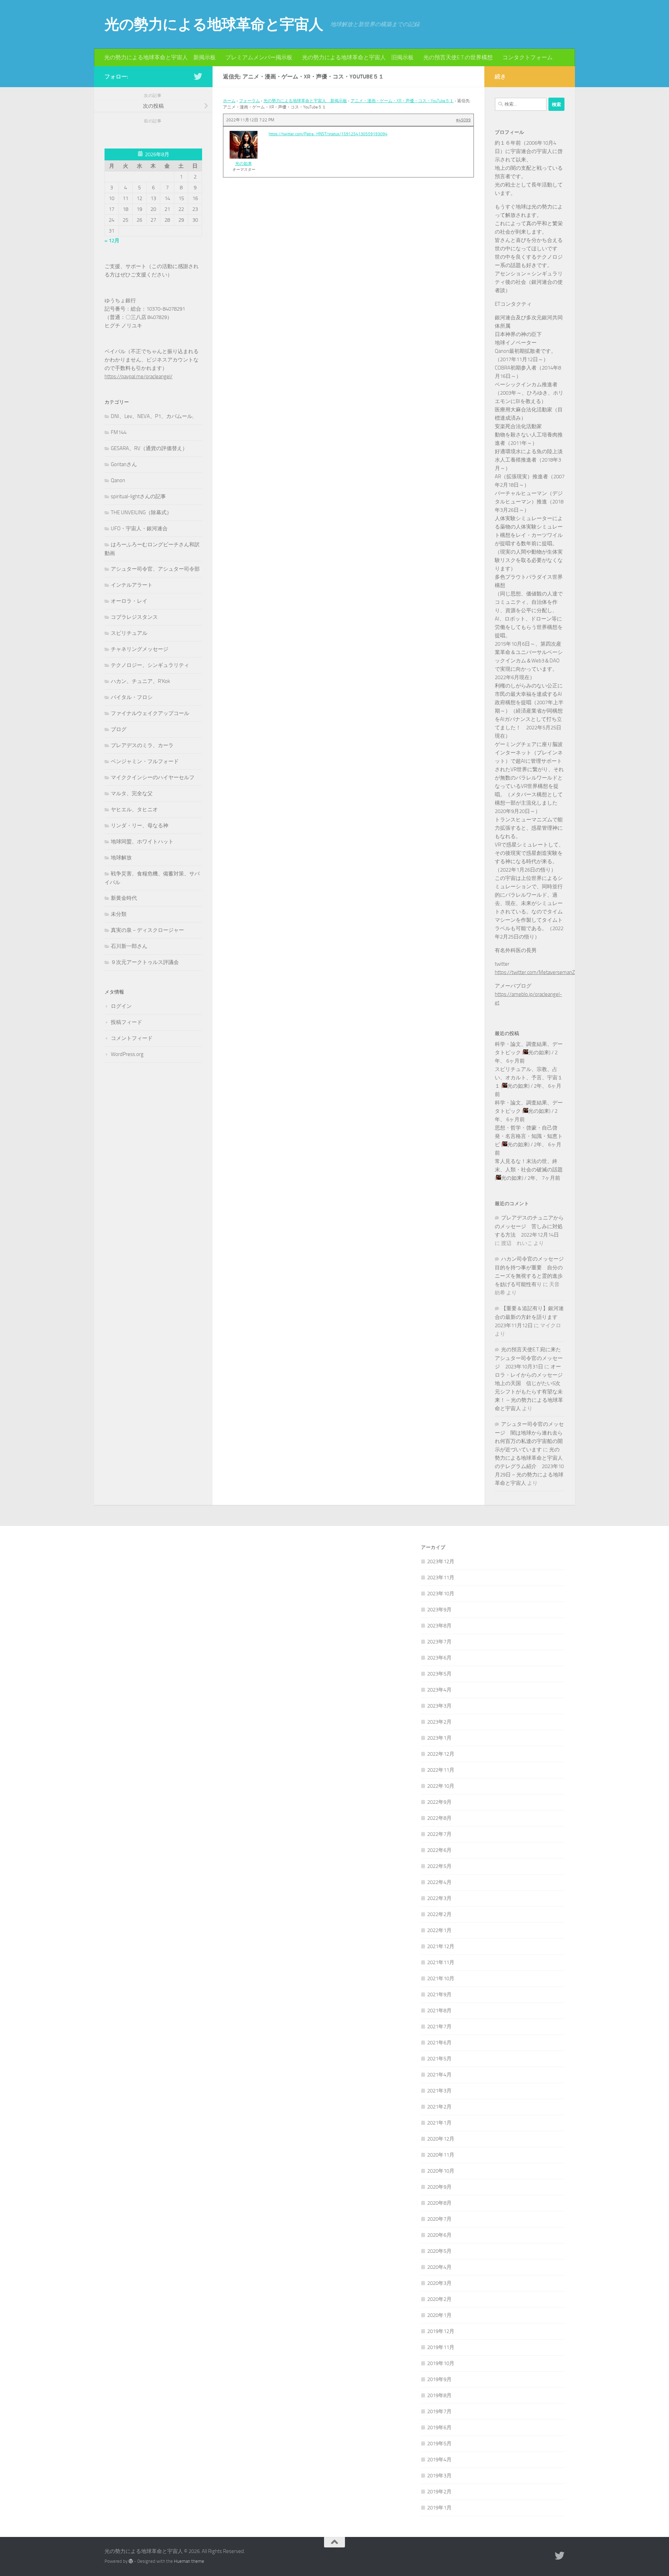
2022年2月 (439, 1914)
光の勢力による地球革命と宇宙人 (214, 24)
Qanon (118, 480)
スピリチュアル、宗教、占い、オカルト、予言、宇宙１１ (529, 1078)
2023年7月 (439, 1642)
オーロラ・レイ (129, 601)
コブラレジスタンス (134, 617)
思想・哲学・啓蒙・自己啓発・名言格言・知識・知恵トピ (529, 1136)
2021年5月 (439, 2059)
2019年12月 (441, 2331)
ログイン (121, 1006)
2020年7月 (439, 2219)
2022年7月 (439, 1834)
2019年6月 (439, 2427)
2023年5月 (439, 1674)
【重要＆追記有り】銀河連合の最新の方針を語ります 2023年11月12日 (529, 1317)
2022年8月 (439, 1818)
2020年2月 (439, 2299)
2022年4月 (439, 1882)
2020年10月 (441, 2171)
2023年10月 (441, 1594)
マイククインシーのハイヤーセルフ (153, 777)
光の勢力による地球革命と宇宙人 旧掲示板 (358, 57)
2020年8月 (439, 2203)
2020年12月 (441, 2139)
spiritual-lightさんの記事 (138, 496)
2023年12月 (441, 1561)
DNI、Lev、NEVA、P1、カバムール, (152, 416)
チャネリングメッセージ (140, 649)
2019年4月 (439, 2460)
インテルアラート (132, 585)
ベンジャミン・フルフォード (145, 761)
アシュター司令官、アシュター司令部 (155, 569)
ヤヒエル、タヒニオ (134, 810)
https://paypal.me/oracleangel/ (139, 377)
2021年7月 (439, 2027)
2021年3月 (439, 2091)
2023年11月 (441, 1578)
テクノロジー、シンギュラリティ (150, 665)
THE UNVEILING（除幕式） (141, 512)
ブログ (119, 729)
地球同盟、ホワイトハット (142, 842)
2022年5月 (439, 1866)
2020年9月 (439, 2187)
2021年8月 (439, 2011)
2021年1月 (439, 2123)
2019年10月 (441, 2363)
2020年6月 (439, 2235)
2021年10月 (441, 1978)
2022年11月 (441, 1770)
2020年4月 (439, 2267)
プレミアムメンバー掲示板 (259, 57)
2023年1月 (439, 1738)
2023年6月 (439, 1658)
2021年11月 (441, 1962)
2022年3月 (439, 1898)
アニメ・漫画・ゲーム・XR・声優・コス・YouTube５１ (402, 101)
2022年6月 (439, 1850)
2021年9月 (439, 1994)
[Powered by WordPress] (131, 2561)
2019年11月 (441, 2347)
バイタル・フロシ (132, 697)
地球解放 (121, 858)
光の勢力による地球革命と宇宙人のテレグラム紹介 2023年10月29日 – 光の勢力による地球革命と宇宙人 (529, 1466)
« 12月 (112, 241)
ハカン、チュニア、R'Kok (140, 681)
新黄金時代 (124, 898)
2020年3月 (439, 2283)
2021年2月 (439, 2107)
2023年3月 (439, 1706)
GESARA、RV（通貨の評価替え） (149, 448)
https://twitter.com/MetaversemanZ (535, 972)
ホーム (229, 101)
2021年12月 (441, 1946)
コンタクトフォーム (528, 57)
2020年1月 (439, 2315)
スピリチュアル (129, 633)
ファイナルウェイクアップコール (150, 713)
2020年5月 (439, 2251)
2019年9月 (439, 2379)
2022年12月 (441, 1754)
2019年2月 (439, 2492)
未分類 (119, 914)
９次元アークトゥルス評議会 (145, 962)
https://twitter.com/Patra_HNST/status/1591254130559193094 (328, 134)
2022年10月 (441, 1786)
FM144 (119, 432)
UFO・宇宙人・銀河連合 (139, 529)
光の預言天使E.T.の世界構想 (458, 57)
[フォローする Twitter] (198, 76)
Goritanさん (124, 464)
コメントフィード (132, 1038)
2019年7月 (439, 2411)
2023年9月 (439, 1610)
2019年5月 (439, 2444)
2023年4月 (439, 1690)
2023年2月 (439, 1722)
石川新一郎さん (129, 946)
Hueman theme (189, 2561)
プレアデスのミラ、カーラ (142, 745)
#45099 (463, 120)
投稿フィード (126, 1022)
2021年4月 (439, 2075)
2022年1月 (439, 1930)
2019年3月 (439, 2476)
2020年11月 (441, 2155)
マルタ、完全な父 (132, 793)
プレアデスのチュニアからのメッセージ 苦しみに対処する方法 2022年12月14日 (529, 1226)
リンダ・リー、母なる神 (140, 826)
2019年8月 (439, 2395)
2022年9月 (439, 1802)
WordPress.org (127, 1054)
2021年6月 (439, 2043)
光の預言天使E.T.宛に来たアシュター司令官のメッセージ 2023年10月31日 (529, 1358)
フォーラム (249, 101)
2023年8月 (439, 1626)
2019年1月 (439, 2508)
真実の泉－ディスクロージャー (147, 930)
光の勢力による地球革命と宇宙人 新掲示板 (160, 57)
